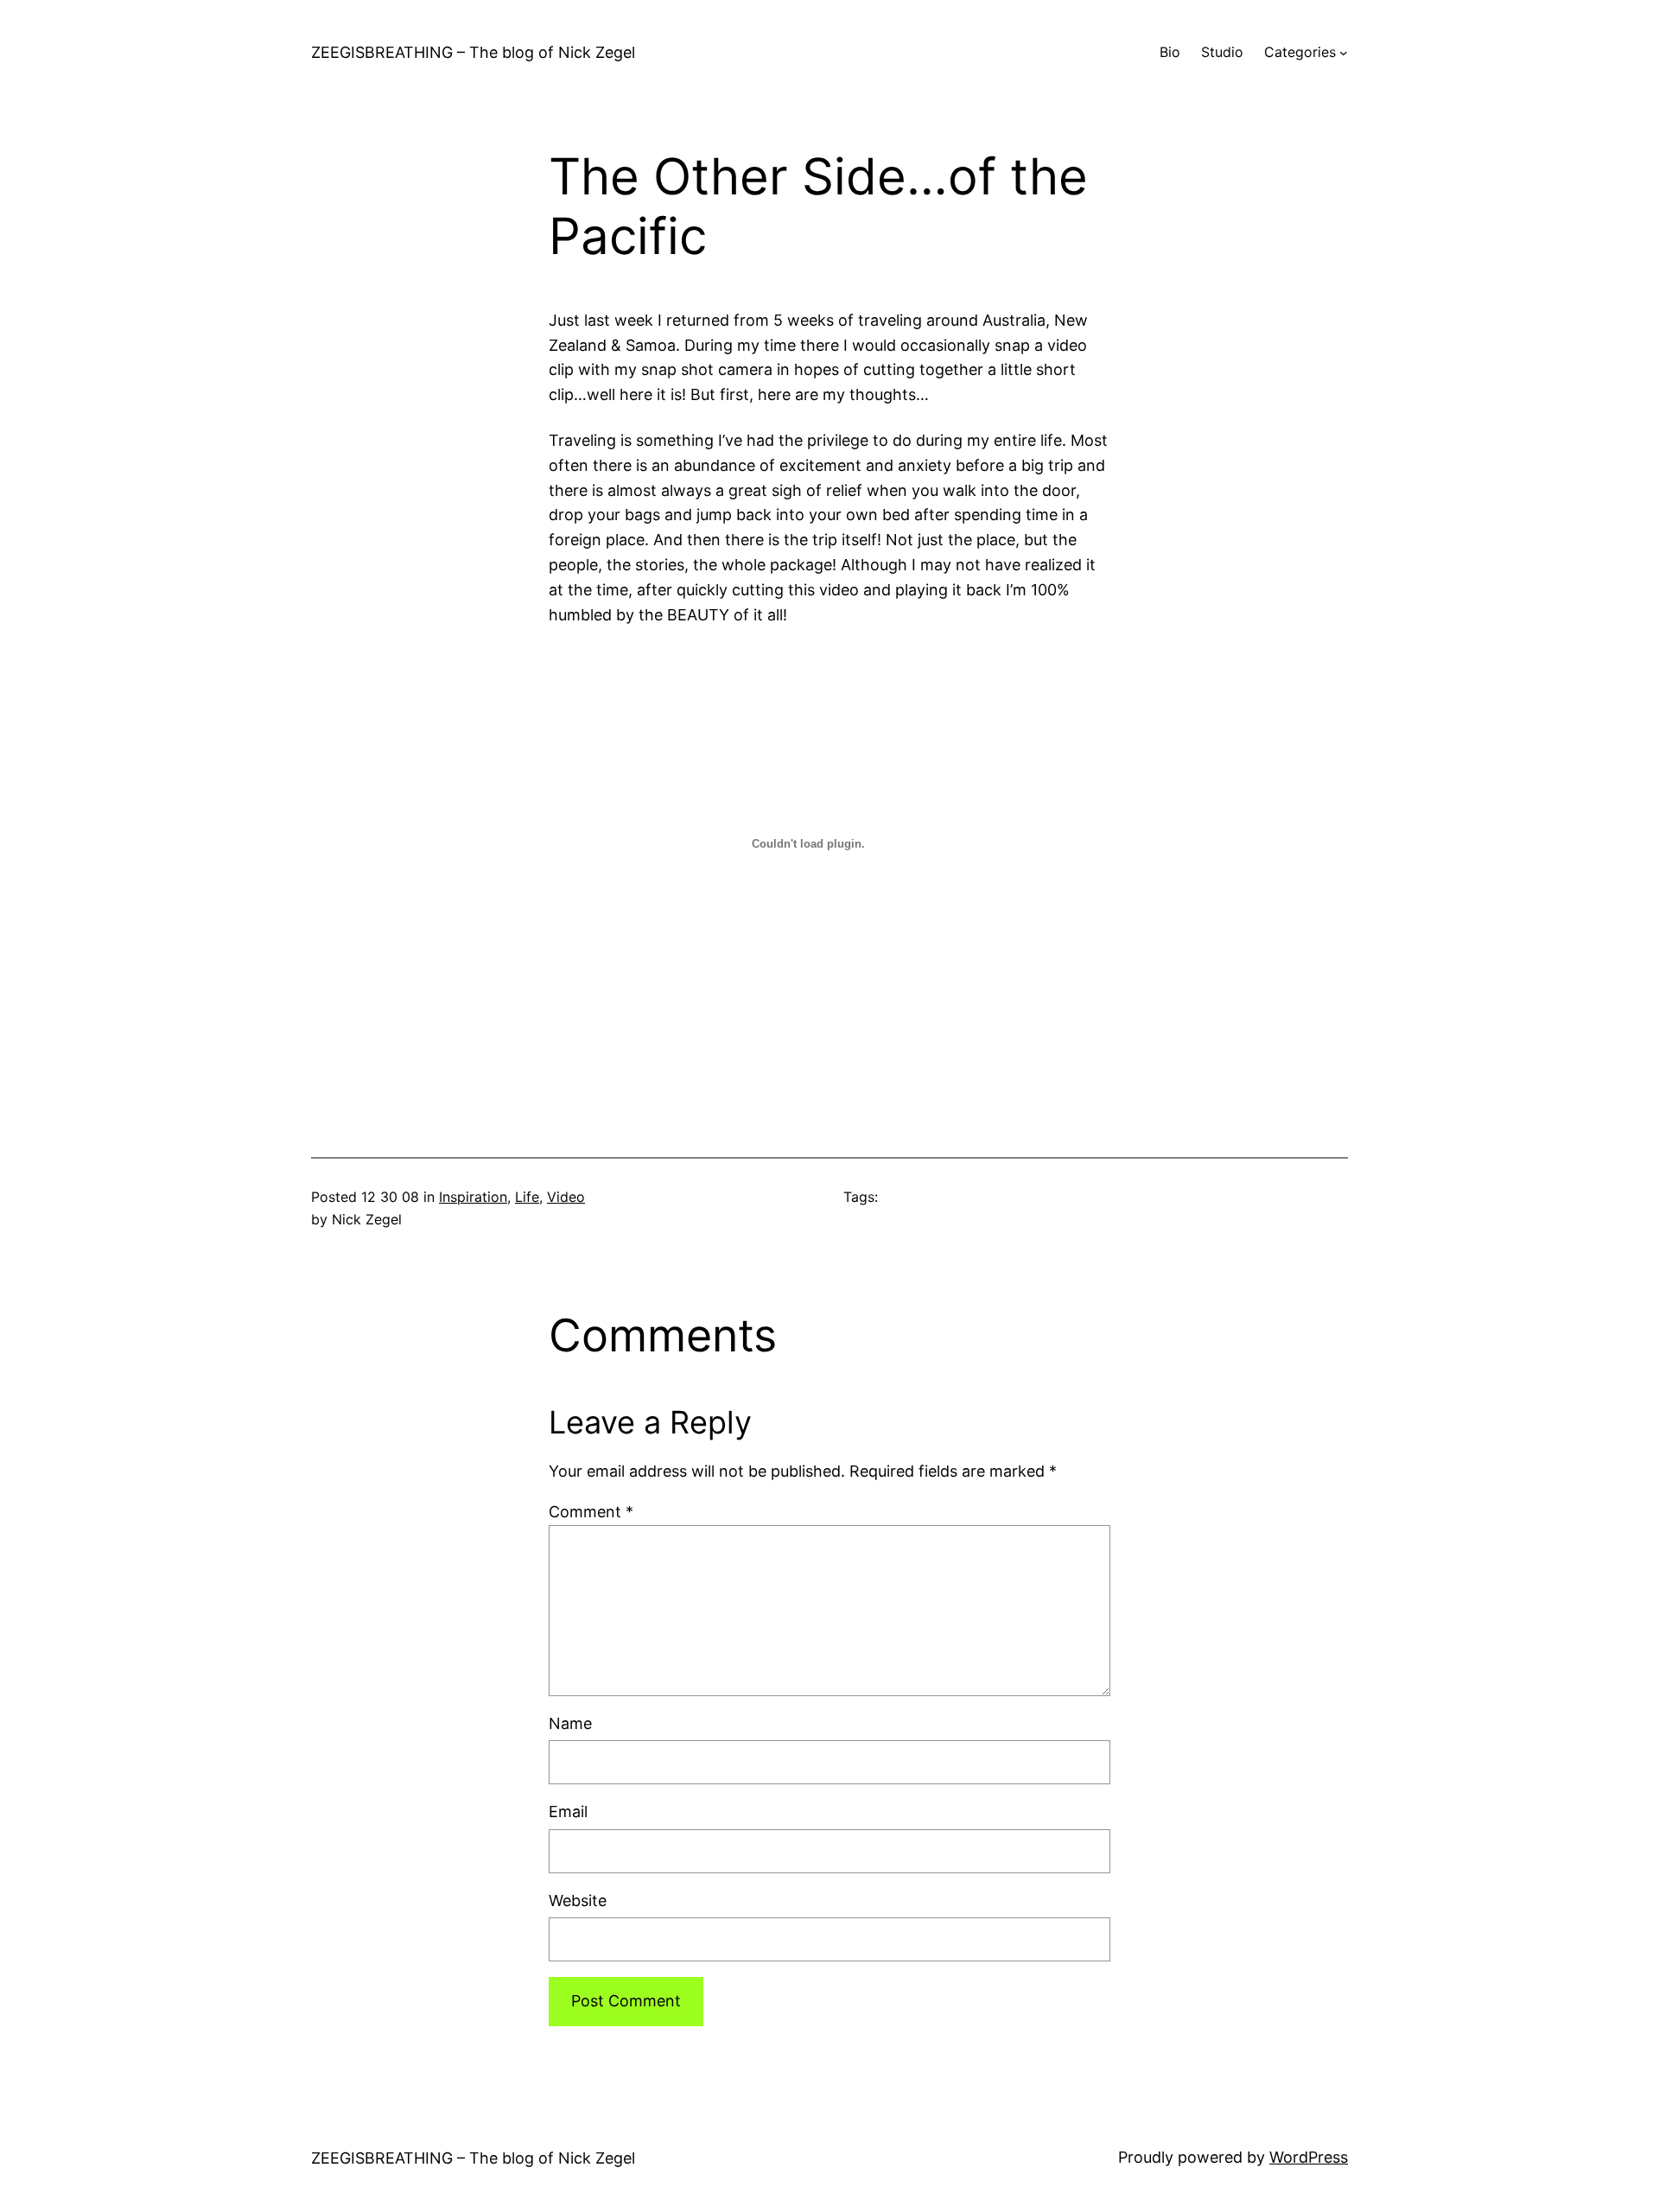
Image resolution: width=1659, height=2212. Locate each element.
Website (578, 1901)
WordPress (1309, 2157)
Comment (591, 1512)
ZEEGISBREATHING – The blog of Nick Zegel (473, 52)
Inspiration (473, 1197)
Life (527, 1197)
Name (570, 1723)
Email (568, 1812)
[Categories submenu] (1344, 53)
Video (566, 1197)
